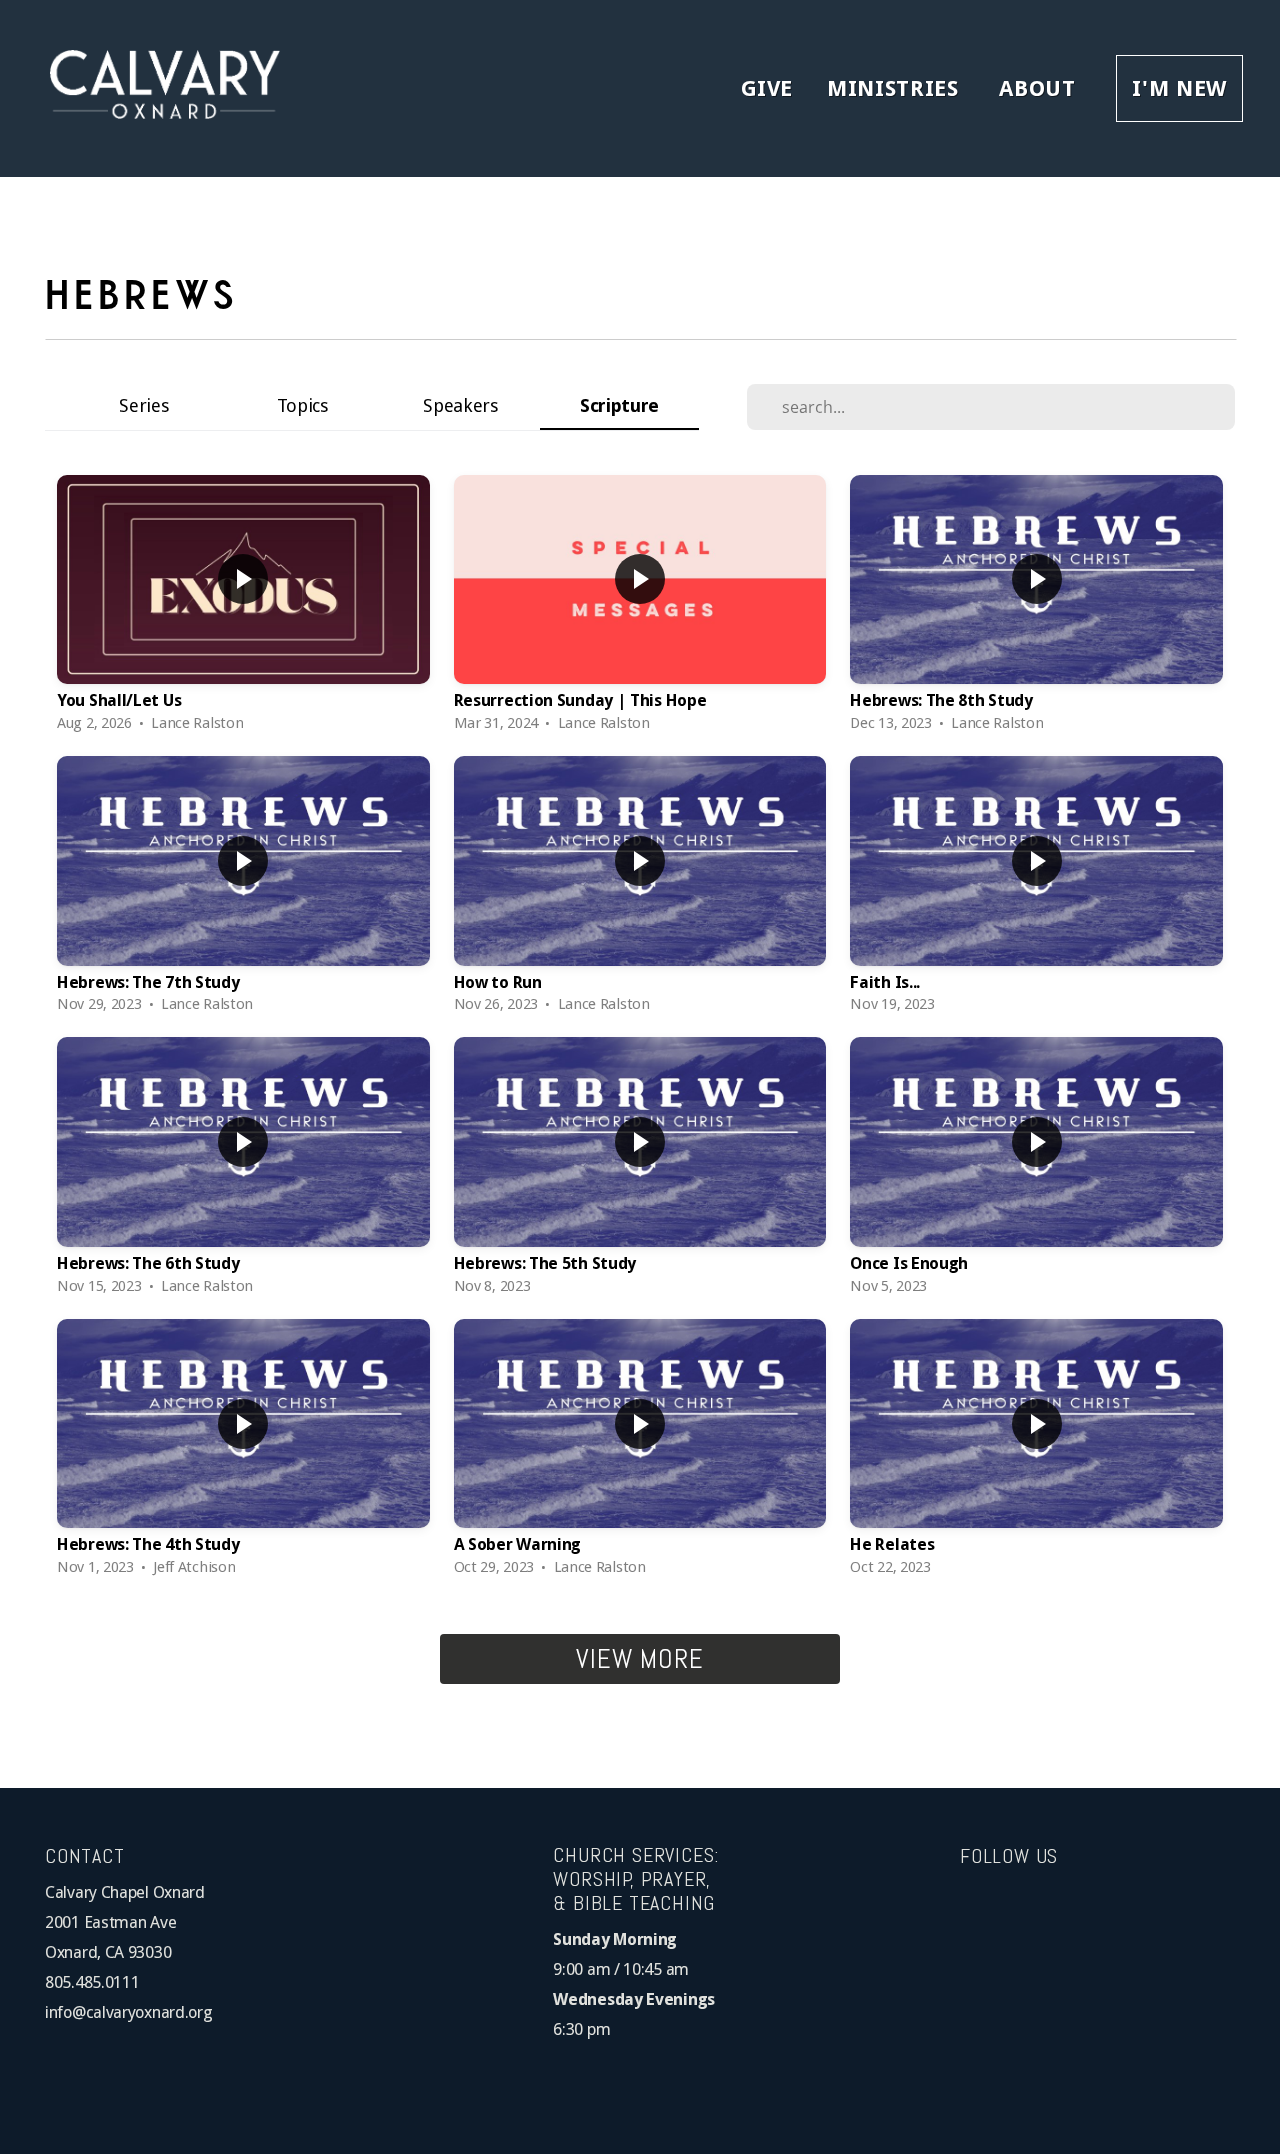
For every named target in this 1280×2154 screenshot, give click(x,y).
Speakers (461, 405)
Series (144, 405)
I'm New (1179, 88)
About (1040, 88)
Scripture (619, 405)
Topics (303, 405)
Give (767, 88)
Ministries (896, 88)
